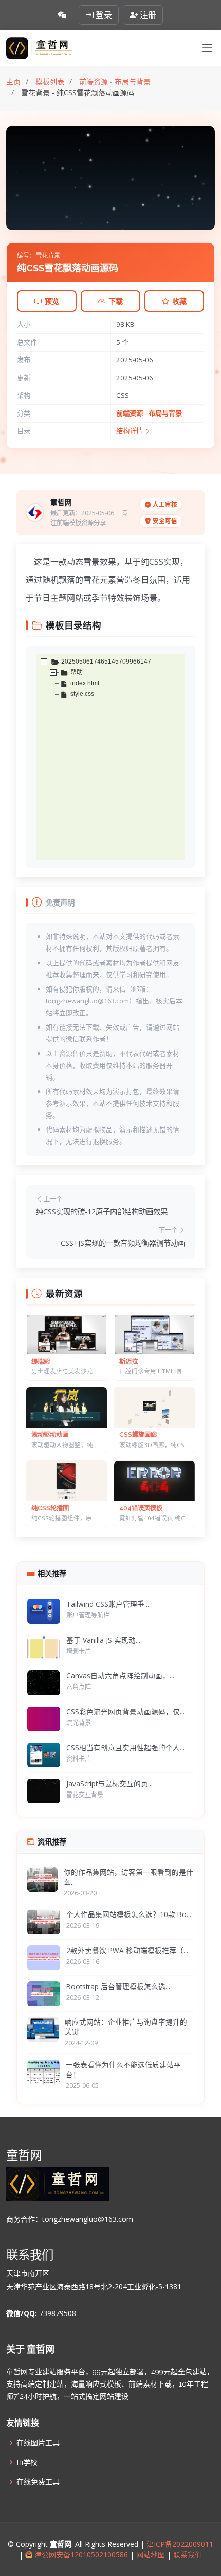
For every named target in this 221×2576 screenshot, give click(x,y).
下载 (116, 301)
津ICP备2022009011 (180, 2544)
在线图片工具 (38, 2443)
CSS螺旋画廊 (138, 1434)
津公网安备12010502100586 (80, 2555)
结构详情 (130, 431)
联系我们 (187, 2555)
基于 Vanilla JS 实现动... (103, 1640)
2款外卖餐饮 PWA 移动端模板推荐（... (127, 1950)
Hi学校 (27, 2462)
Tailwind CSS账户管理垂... (108, 1604)
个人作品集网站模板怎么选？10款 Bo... (129, 1914)
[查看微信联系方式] (62, 15)
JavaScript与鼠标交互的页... (109, 1783)
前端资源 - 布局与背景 (149, 413)
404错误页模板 (141, 1508)
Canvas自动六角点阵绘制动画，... (120, 1675)
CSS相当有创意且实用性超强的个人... (125, 1747)
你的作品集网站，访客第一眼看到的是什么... (128, 1877)
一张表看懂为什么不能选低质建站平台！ (123, 2069)
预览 (52, 301)
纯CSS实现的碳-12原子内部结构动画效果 (102, 1212)
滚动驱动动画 (50, 1434)
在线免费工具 (38, 2482)
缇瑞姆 (41, 1361)
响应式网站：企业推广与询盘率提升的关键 (126, 2027)
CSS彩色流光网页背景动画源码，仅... (125, 1711)
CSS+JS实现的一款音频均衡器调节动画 (123, 1243)
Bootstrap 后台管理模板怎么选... (118, 1986)
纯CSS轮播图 (50, 1508)
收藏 (179, 301)
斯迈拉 (128, 1361)
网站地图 (150, 2555)
